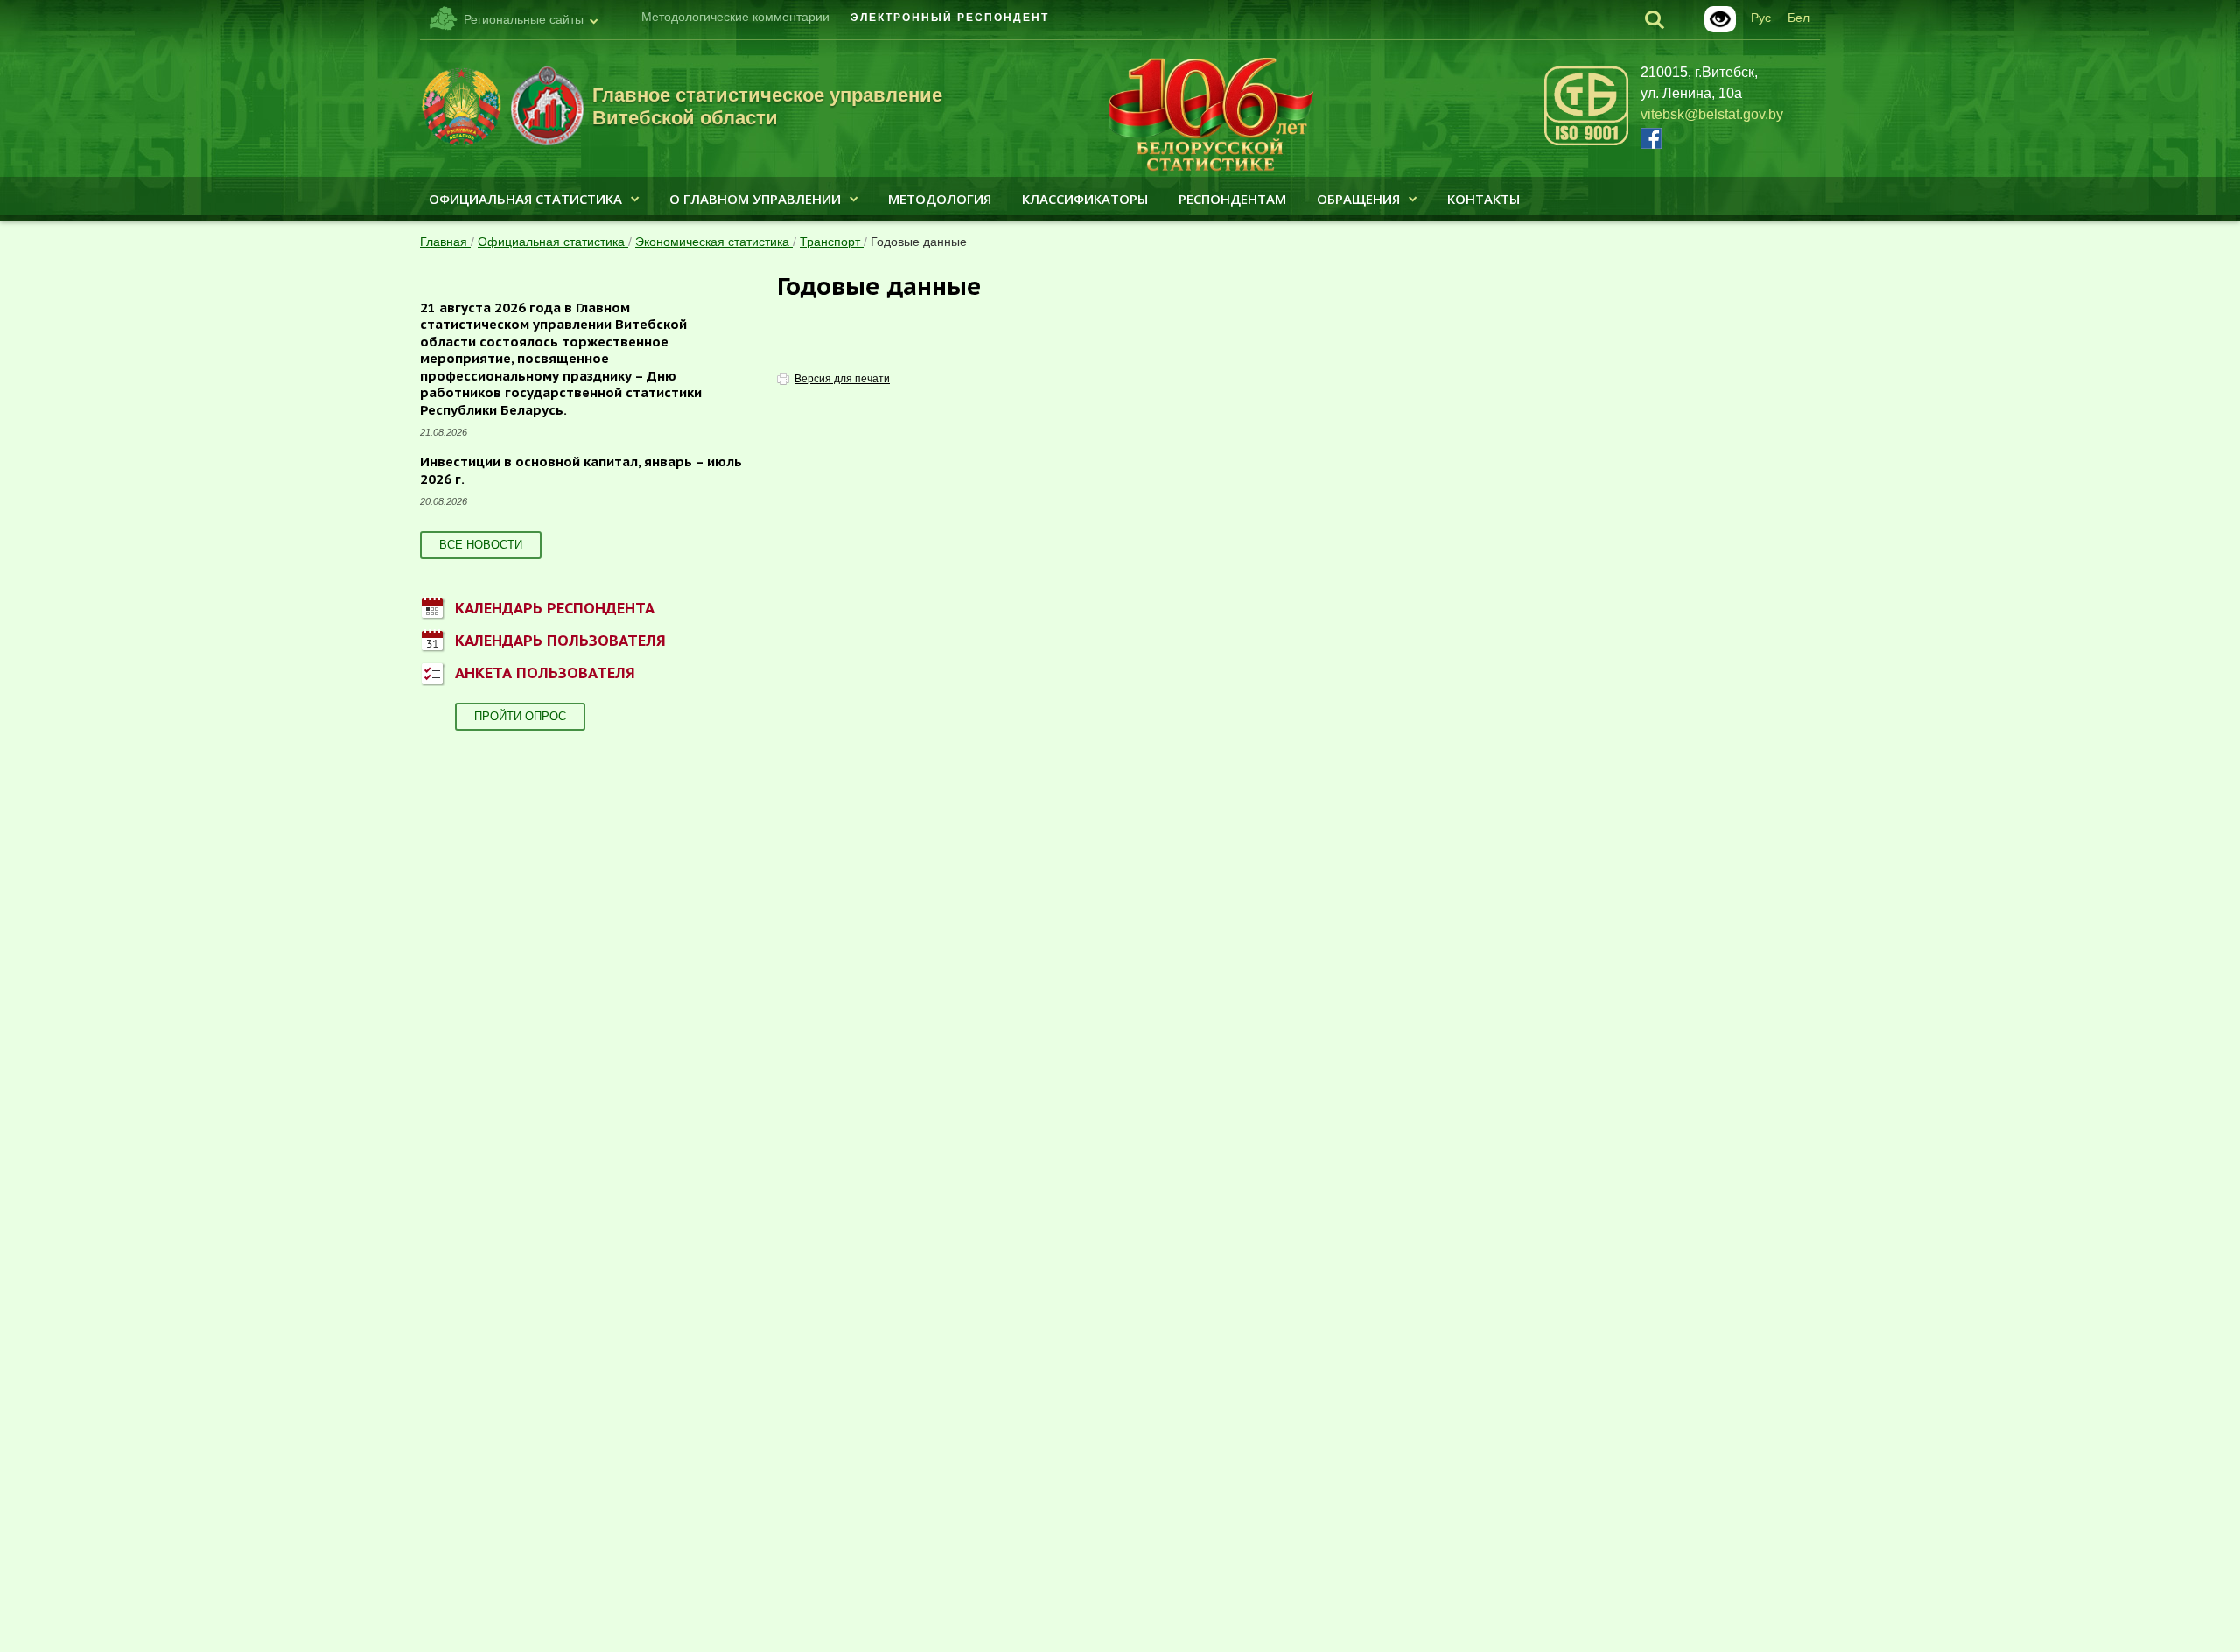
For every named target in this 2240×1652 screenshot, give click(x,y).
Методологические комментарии (735, 17)
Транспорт (832, 241)
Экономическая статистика (714, 241)
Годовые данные (919, 241)
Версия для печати (842, 379)
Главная (445, 241)
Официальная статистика (525, 199)
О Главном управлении (755, 199)
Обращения (1358, 199)
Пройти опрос (520, 716)
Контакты (1484, 199)
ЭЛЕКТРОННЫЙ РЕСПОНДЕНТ (950, 17)
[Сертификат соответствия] (1586, 142)
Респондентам (1232, 199)
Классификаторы (1085, 199)
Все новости (481, 545)
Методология (940, 199)
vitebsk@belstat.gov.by (1712, 114)
